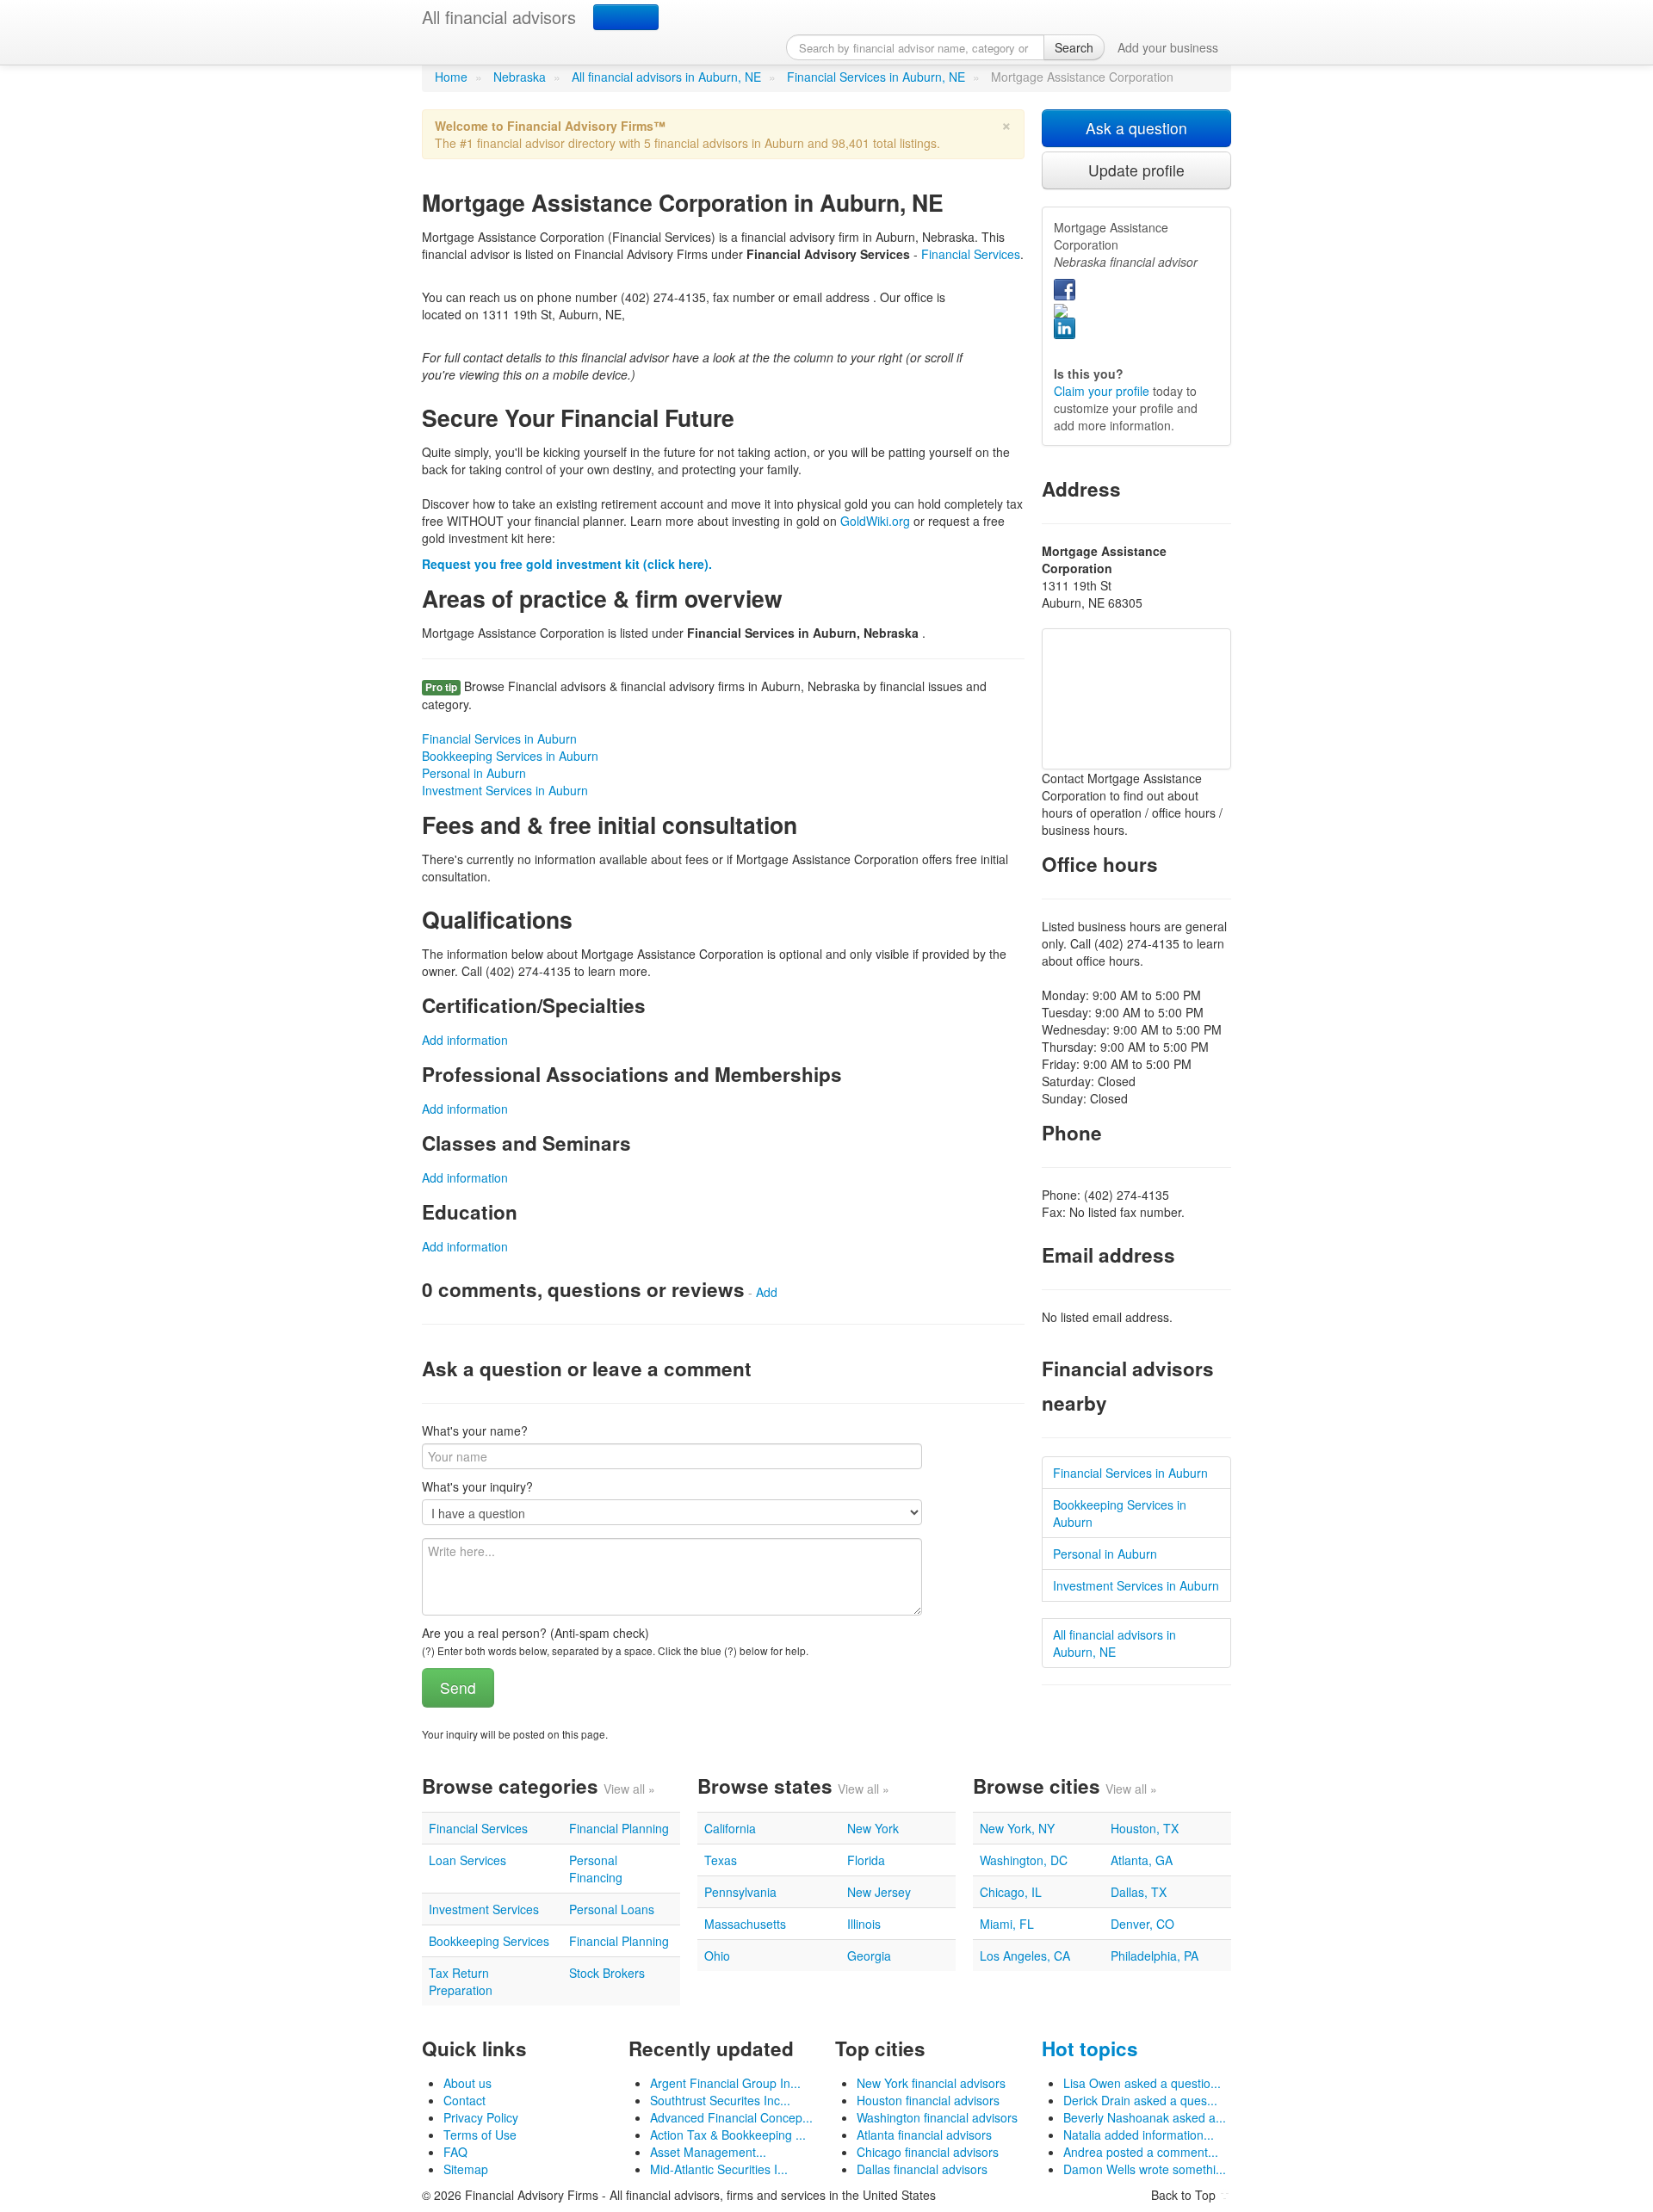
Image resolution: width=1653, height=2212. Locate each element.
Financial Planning (619, 1828)
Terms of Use (480, 2135)
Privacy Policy (481, 2117)
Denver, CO (1142, 1924)
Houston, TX (1145, 1828)
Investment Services (484, 1909)
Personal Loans (612, 1909)
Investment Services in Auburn (505, 790)
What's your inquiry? (477, 1486)
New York (873, 1828)
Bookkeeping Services (489, 1941)
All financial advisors (499, 17)
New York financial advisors (931, 2083)
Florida (866, 1860)
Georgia (869, 1956)
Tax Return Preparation (461, 1981)
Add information (465, 1040)
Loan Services (467, 1860)
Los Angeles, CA (1025, 1956)
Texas (721, 1860)
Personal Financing (596, 1869)
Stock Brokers (607, 1973)
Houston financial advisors (928, 2100)
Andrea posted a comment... (1141, 2152)
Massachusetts (745, 1924)
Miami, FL (1007, 1924)
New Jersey (879, 1892)
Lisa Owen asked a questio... (1142, 2083)
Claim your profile (1102, 391)
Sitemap (466, 2169)
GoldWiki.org (875, 521)
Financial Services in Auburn (499, 738)
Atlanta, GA (1142, 1860)
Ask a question (1136, 128)
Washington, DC (1024, 1860)
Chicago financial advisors (928, 2152)
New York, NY (1017, 1828)
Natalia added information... (1139, 2135)
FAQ (455, 2152)
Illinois (864, 1924)
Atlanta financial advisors (924, 2135)
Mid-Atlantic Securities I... (719, 2169)
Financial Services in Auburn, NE (876, 77)
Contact (464, 2100)
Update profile (1136, 170)
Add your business (1168, 47)
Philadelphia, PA (1155, 1956)
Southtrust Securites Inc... (720, 2100)
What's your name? (475, 1430)
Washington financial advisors (937, 2117)
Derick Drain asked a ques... (1140, 2100)
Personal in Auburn (474, 773)
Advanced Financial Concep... (731, 2117)
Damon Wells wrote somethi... (1145, 2169)
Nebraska (520, 77)
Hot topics (1090, 2048)
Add (767, 1292)
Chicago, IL (1011, 1892)
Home (451, 77)
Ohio (717, 1956)
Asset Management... (708, 2152)
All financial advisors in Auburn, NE (666, 77)
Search (1074, 47)
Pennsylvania (740, 1892)
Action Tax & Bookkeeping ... (728, 2135)
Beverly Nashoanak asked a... (1145, 2117)
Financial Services (971, 254)
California (730, 1828)
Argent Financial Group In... (725, 2083)
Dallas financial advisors (922, 2169)
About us (467, 2083)
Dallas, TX (1139, 1892)
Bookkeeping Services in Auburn (510, 756)
